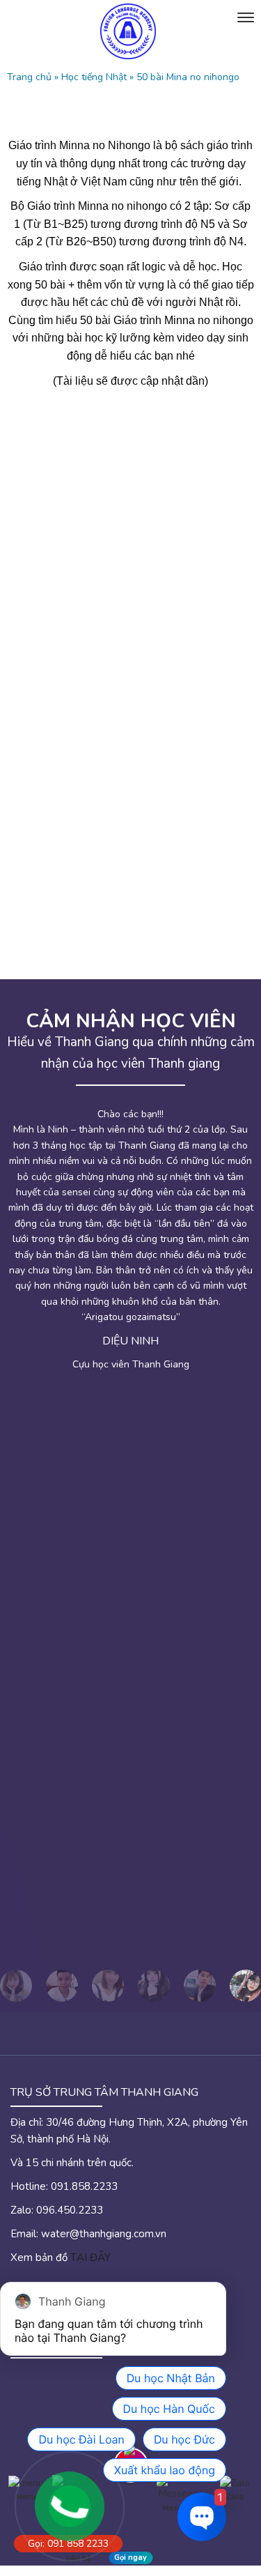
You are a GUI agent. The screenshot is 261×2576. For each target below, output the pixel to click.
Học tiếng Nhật (94, 77)
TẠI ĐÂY (90, 2257)
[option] (62, 1986)
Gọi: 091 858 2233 (68, 2544)
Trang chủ (29, 77)
